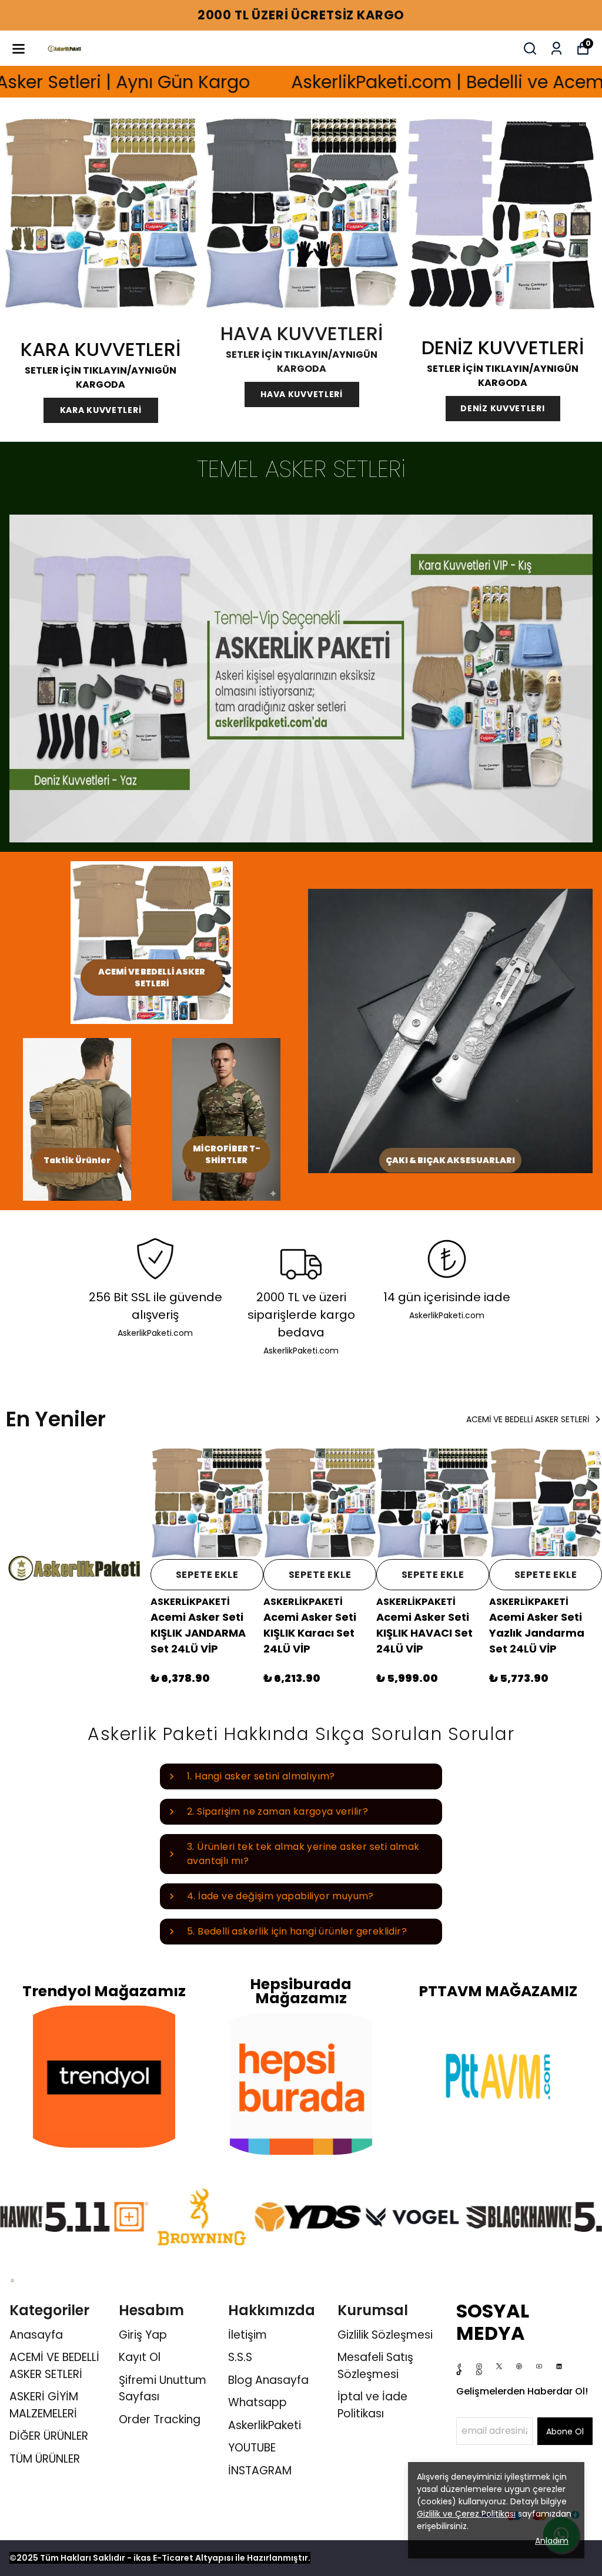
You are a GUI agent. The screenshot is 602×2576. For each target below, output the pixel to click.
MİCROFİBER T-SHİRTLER (227, 1154)
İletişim (248, 2335)
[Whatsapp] (479, 2372)
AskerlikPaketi (265, 2425)
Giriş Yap (143, 2335)
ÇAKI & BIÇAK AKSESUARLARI (450, 1160)
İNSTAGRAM (260, 2471)
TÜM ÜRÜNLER (45, 2459)
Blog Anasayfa (268, 2380)
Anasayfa (36, 2335)
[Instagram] (479, 2366)
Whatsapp (257, 2402)
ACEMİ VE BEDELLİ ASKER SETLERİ (152, 978)
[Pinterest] (519, 2366)
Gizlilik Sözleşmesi (385, 2335)
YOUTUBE (252, 2448)
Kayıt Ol (140, 2357)
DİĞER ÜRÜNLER (49, 2436)
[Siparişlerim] (556, 48)
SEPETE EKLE (207, 1575)
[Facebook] (459, 2366)
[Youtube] (539, 2366)
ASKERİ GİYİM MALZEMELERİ (44, 2405)
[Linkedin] (559, 2366)
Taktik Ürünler (77, 1160)
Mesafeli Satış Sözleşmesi (375, 2366)
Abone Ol (565, 2431)
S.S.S (240, 2357)
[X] (499, 2366)
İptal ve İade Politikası (372, 2405)
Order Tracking (160, 2419)
